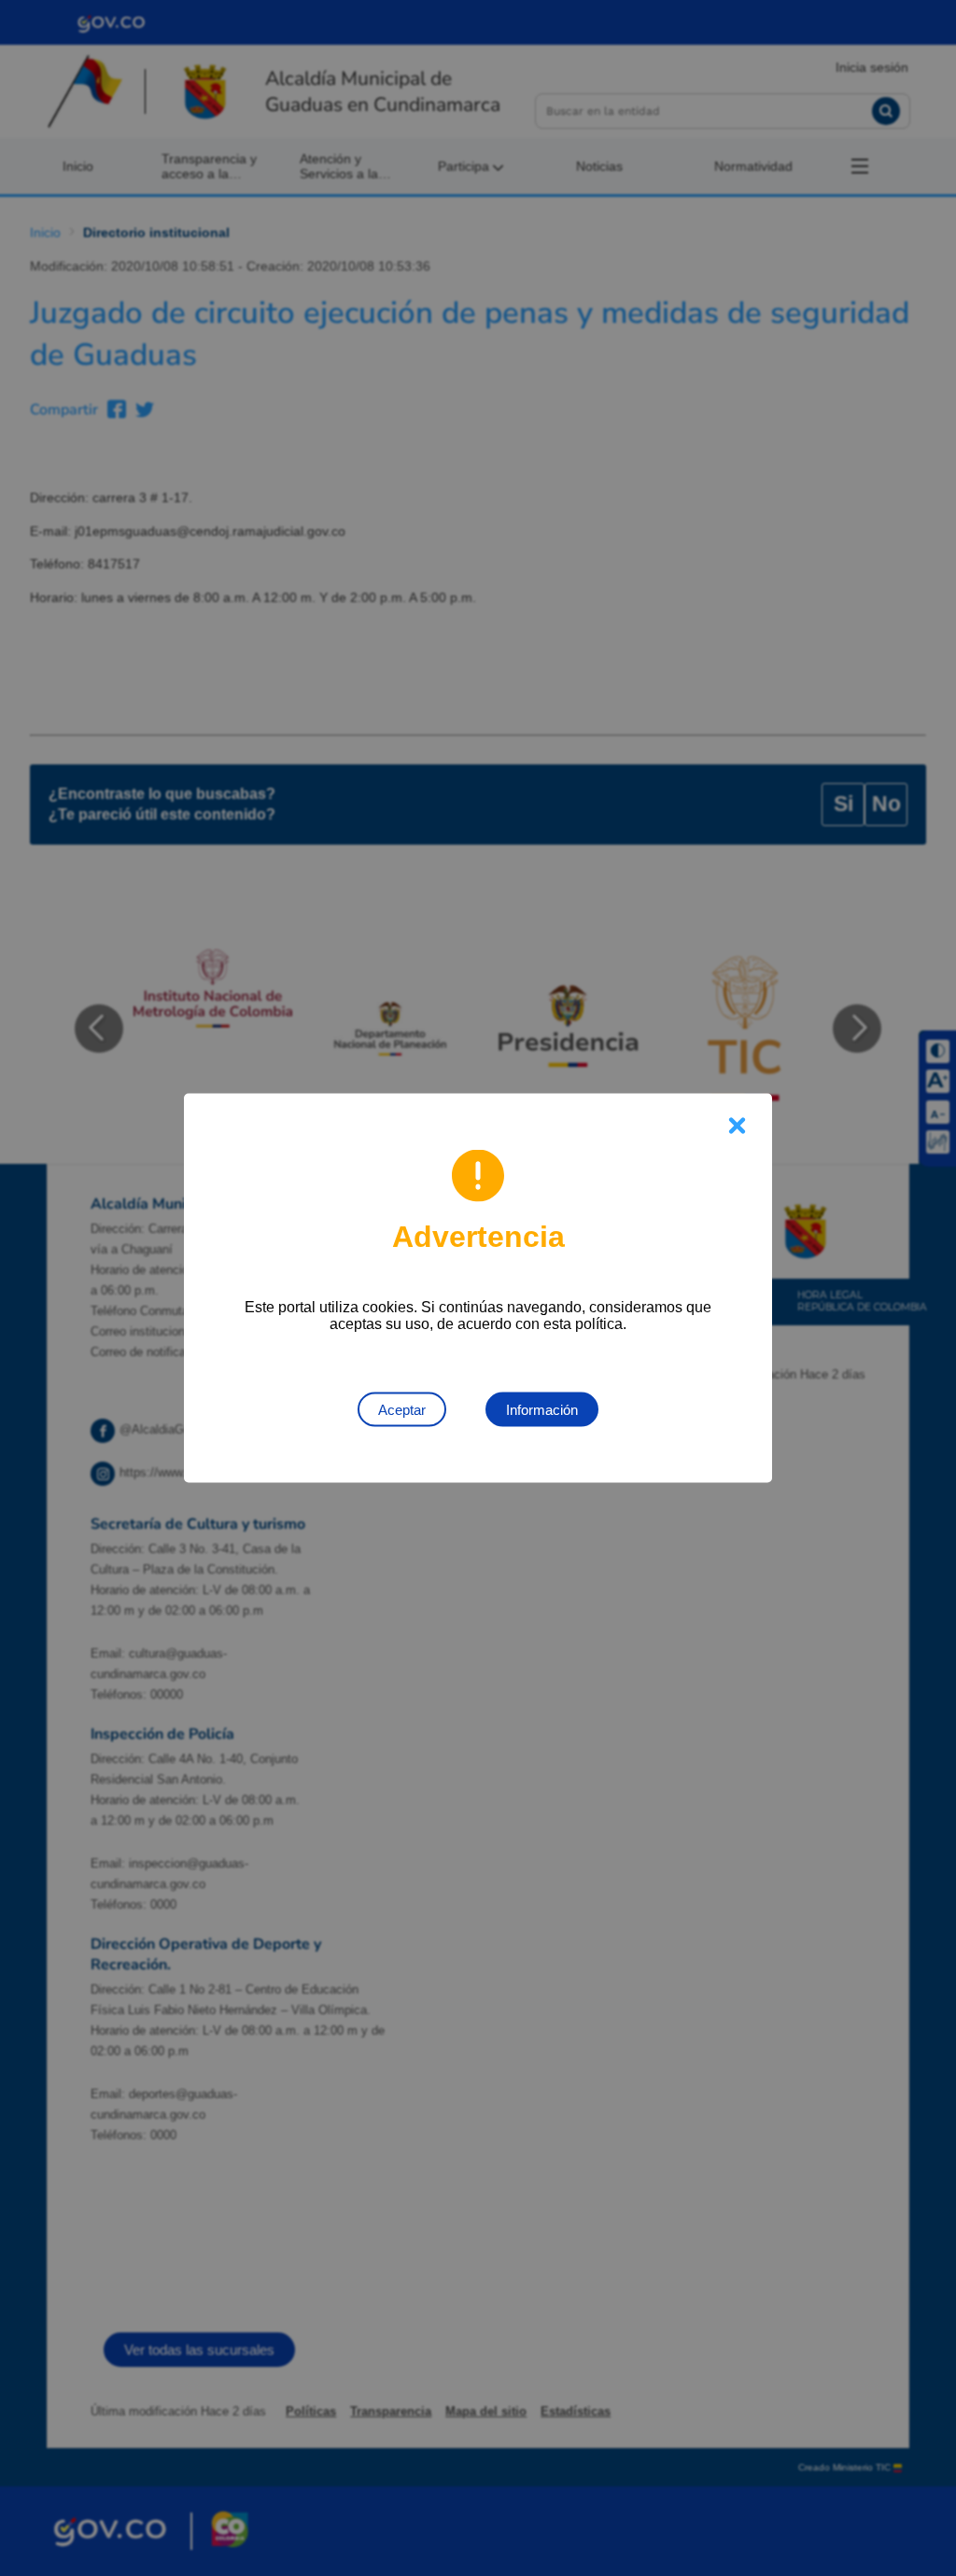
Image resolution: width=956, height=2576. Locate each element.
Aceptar (402, 1410)
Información (542, 1410)
